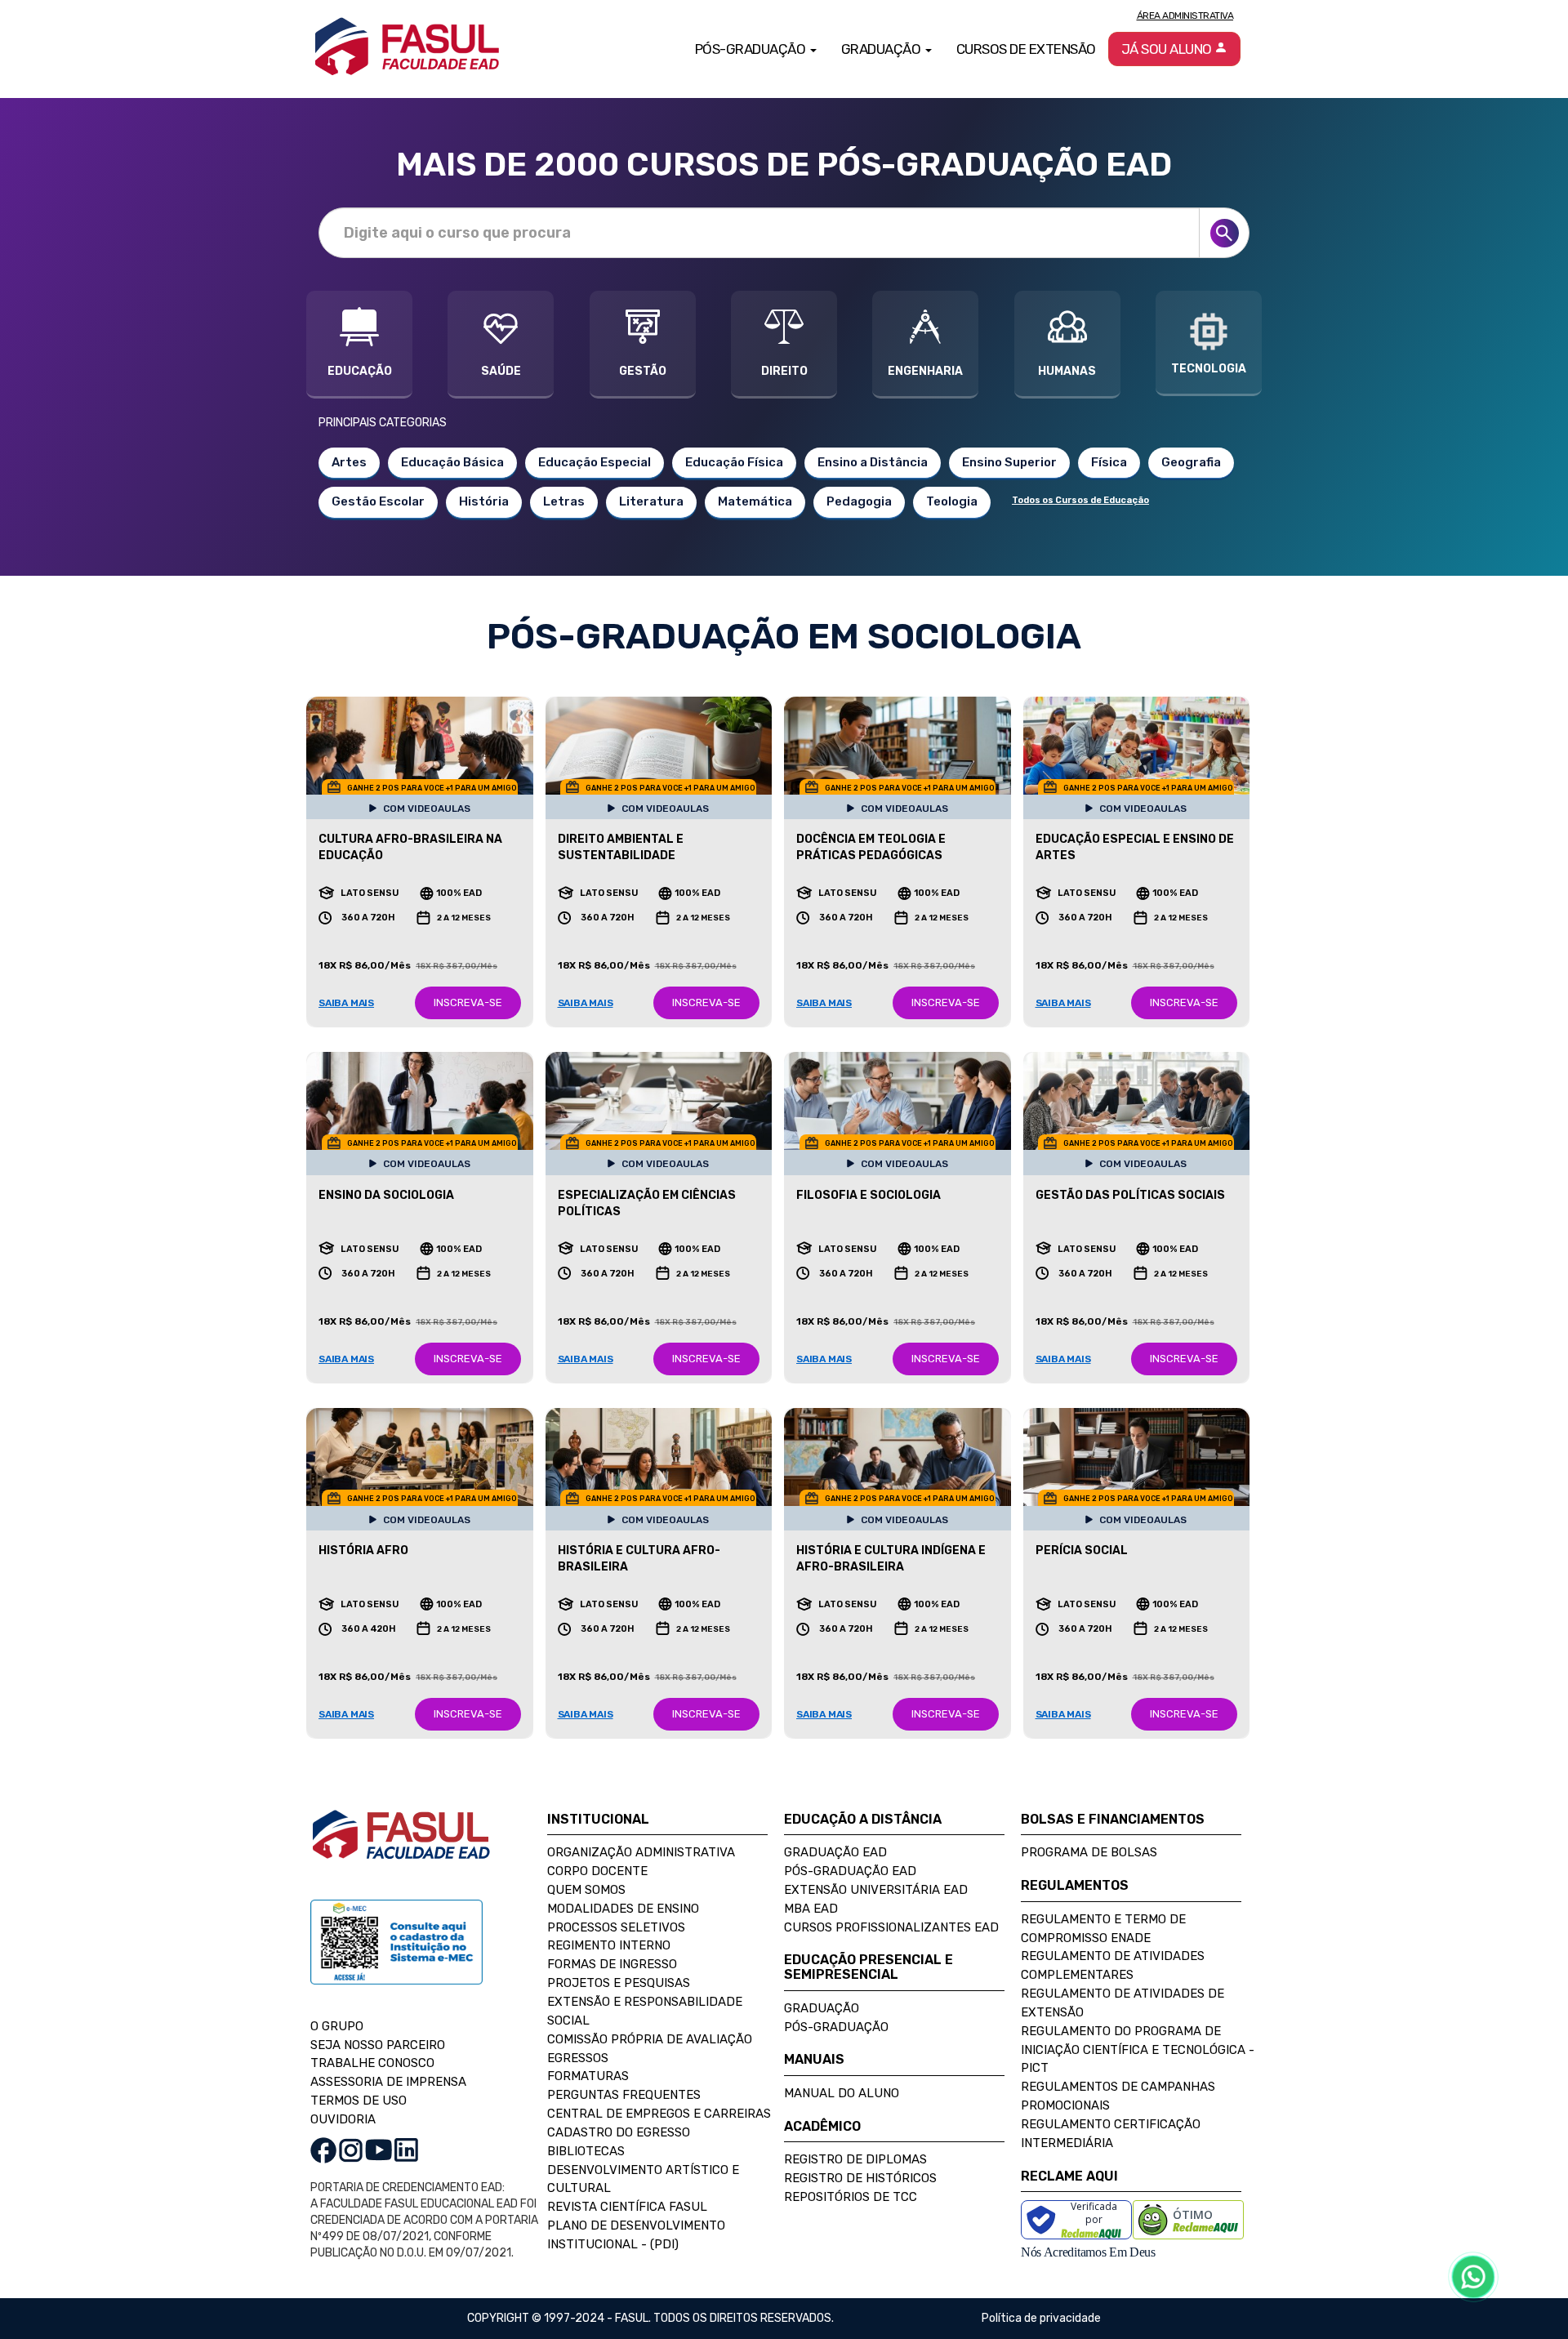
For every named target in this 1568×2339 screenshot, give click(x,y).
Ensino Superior (1009, 462)
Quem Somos (586, 1890)
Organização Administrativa (641, 1852)
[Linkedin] (406, 2149)
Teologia (952, 501)
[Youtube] (379, 2149)
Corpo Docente (597, 1871)
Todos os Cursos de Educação (1080, 500)
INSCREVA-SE (468, 1002)
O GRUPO (337, 2026)
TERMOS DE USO (359, 2101)
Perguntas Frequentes (624, 2095)
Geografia (1191, 462)
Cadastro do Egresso (619, 2132)
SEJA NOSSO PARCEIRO (378, 2045)
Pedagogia (859, 501)
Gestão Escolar (378, 501)
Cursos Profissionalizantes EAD (891, 1927)
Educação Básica (452, 462)
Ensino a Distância (873, 462)
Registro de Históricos (860, 2178)
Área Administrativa (1185, 16)
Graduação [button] (882, 49)
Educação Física (734, 462)
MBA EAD (811, 1909)
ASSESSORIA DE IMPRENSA (388, 2082)
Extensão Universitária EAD (876, 1890)
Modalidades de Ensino (623, 1909)
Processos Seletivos (616, 1927)
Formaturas (588, 2076)
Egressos (578, 2058)
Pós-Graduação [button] (752, 49)
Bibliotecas (586, 2151)
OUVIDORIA (343, 2119)
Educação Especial (595, 462)
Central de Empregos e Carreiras (659, 2114)
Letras (564, 501)
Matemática (755, 501)
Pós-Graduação (836, 2027)
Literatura (651, 501)
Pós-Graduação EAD (850, 1871)
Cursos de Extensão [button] (1026, 49)
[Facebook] (323, 2149)
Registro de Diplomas (855, 2159)
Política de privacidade (1041, 2318)
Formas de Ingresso (612, 1964)
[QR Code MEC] (396, 1957)
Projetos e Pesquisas (619, 1983)
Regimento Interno (609, 1945)
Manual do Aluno (842, 2093)
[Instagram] (351, 2149)
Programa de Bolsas (1089, 1852)
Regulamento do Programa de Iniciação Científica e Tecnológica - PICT (1138, 2050)
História (484, 501)
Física (1109, 462)
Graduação (822, 2008)
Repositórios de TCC (851, 2197)
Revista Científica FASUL (627, 2207)
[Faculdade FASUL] (401, 1847)
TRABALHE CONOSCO (372, 2063)
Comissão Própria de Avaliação (650, 2039)
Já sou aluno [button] (1168, 49)
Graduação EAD (835, 1852)
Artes (349, 462)
